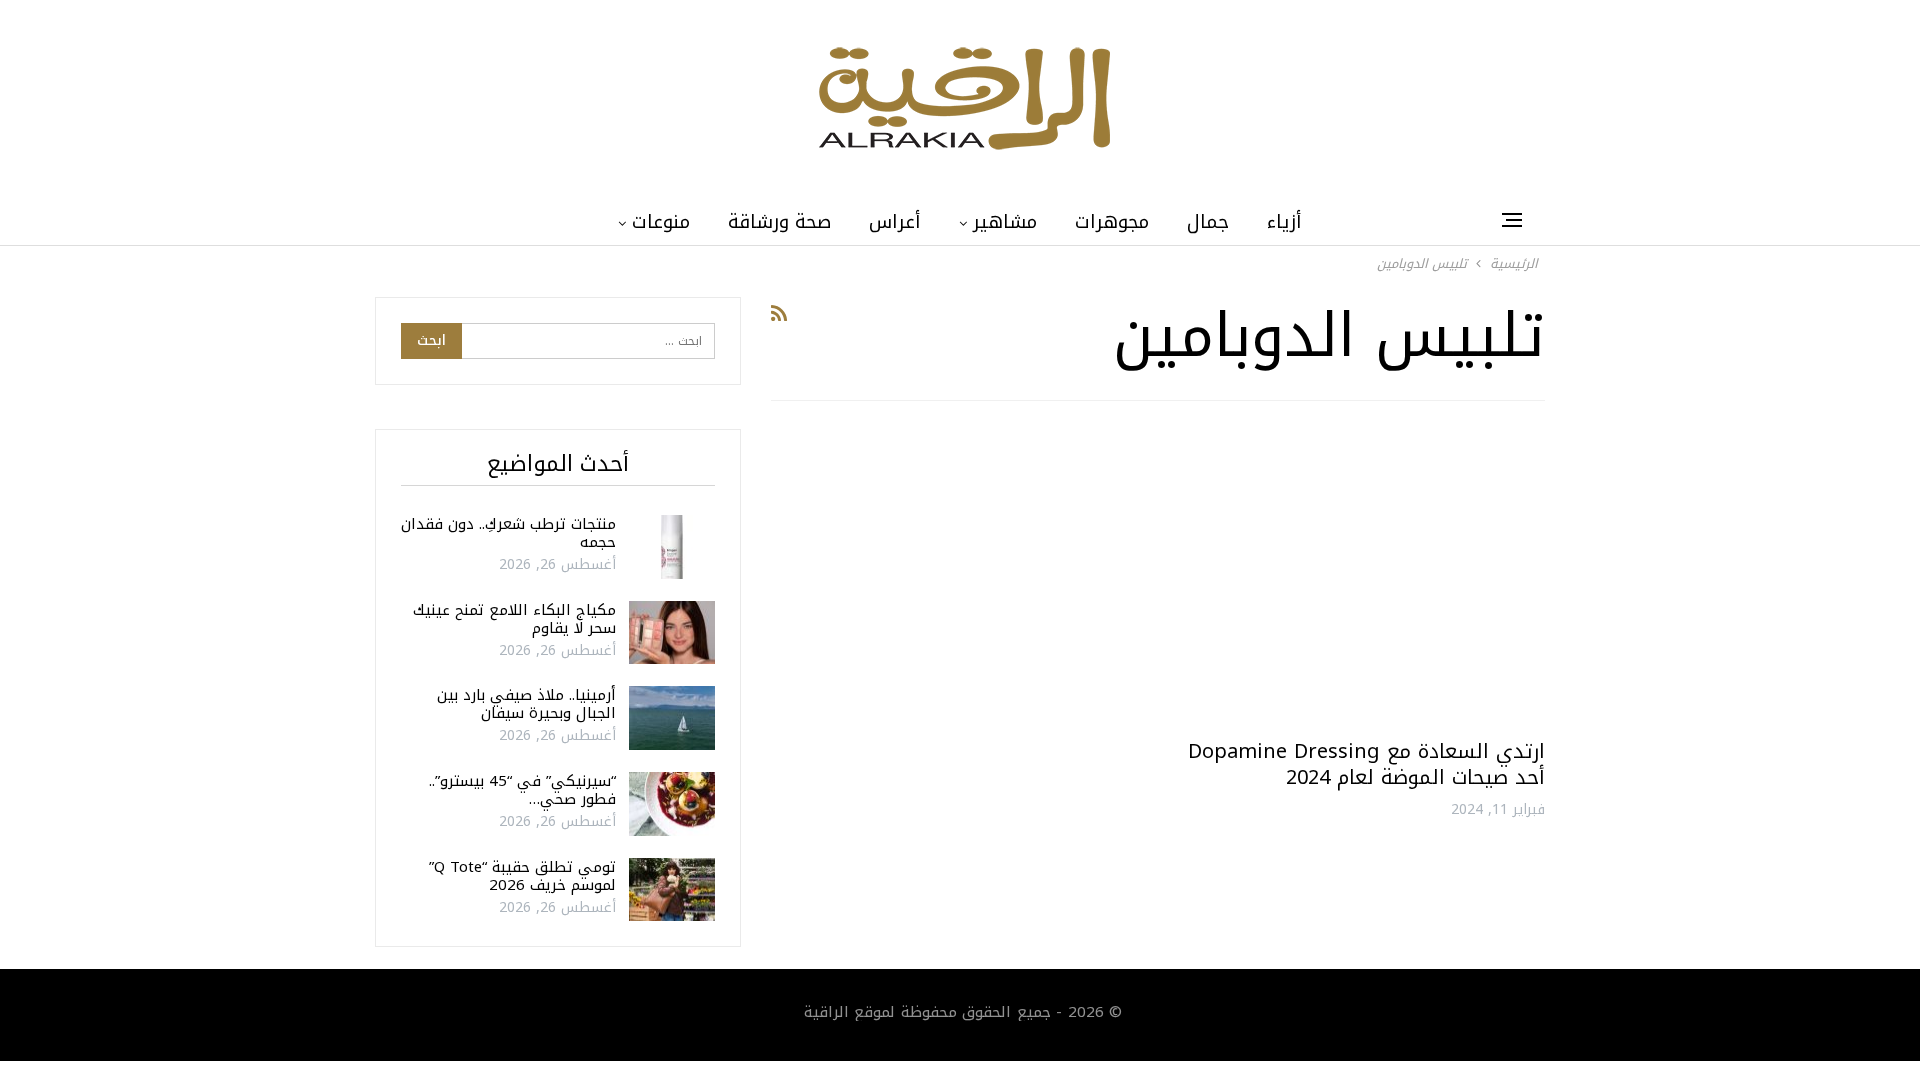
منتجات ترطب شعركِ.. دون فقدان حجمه (508, 533)
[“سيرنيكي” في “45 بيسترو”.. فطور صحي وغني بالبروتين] (672, 804)
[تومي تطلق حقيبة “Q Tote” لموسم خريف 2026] (672, 890)
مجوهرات (1112, 222)
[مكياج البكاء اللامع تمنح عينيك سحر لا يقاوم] (672, 633)
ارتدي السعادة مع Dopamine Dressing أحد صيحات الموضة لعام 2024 (1366, 764)
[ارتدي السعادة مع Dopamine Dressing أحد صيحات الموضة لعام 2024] (1360, 577)
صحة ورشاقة (779, 222)
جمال (1208, 222)
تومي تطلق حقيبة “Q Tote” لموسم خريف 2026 (522, 876)
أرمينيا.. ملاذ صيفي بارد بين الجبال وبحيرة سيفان (526, 704)
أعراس (895, 222)
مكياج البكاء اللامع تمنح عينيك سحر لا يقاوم (514, 619)
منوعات (661, 222)
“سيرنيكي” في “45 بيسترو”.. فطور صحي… (522, 790)
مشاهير (1005, 222)
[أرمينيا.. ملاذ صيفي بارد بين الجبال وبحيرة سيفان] (672, 718)
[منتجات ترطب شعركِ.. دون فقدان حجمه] (672, 547)
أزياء (1284, 222)
